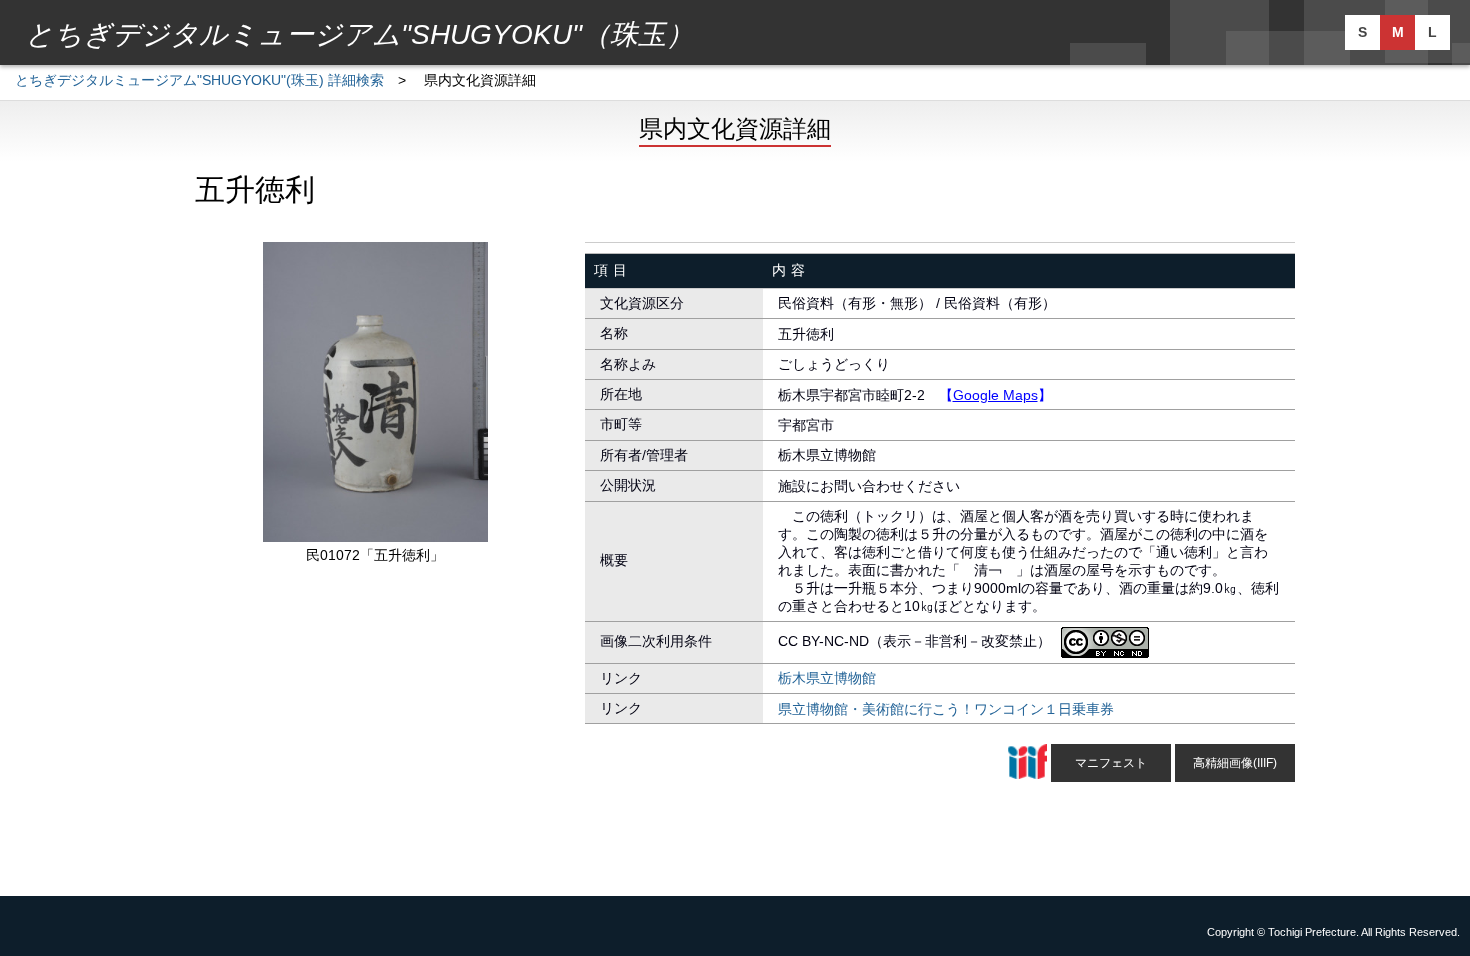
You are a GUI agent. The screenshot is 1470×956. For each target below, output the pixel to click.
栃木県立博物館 (827, 678)
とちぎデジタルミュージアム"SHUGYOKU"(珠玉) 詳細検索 (199, 80)
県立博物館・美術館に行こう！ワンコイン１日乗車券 (946, 709)
